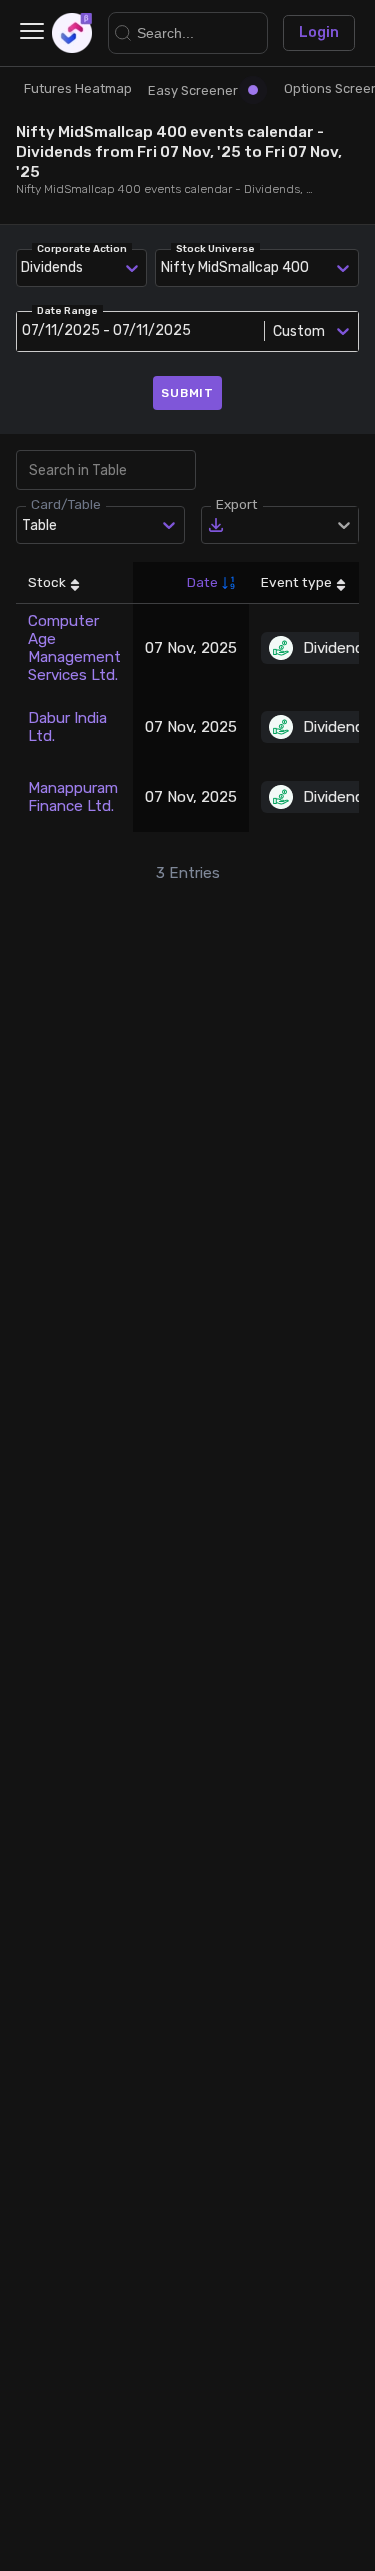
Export (237, 504)
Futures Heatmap (78, 88)
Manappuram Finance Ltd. (73, 797)
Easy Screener (193, 90)
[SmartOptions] (72, 33)
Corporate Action (82, 249)
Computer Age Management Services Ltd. (74, 648)
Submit (187, 393)
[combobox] (164, 267)
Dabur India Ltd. (67, 727)
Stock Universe (215, 249)
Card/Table (66, 504)
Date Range (67, 311)
